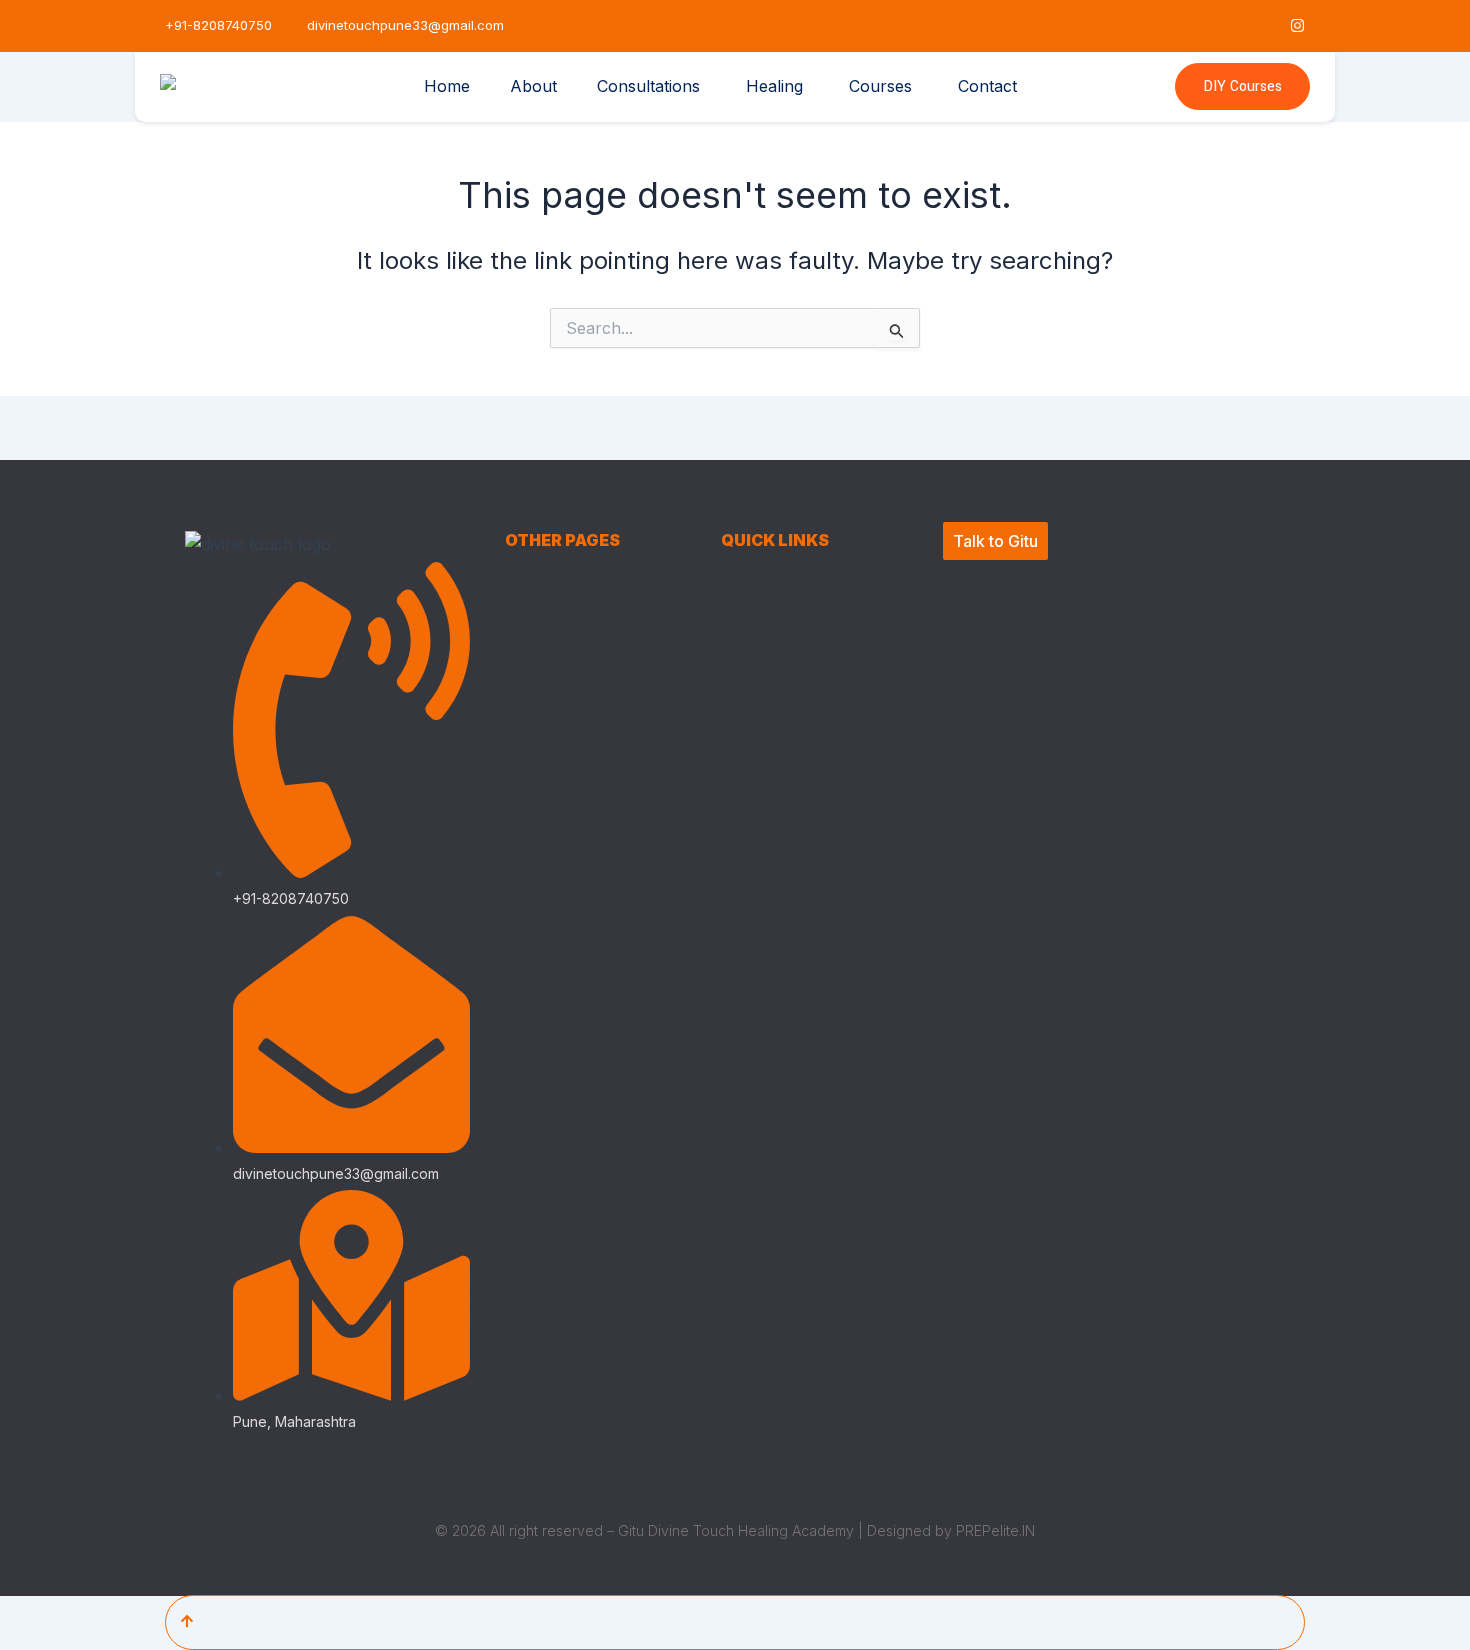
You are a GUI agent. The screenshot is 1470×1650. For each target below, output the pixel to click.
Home (447, 86)
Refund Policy (767, 655)
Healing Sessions (561, 693)
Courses (880, 86)
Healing (774, 86)
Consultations (648, 86)
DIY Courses (1242, 86)
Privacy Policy (767, 579)
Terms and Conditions (793, 617)
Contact (987, 86)
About (533, 86)
